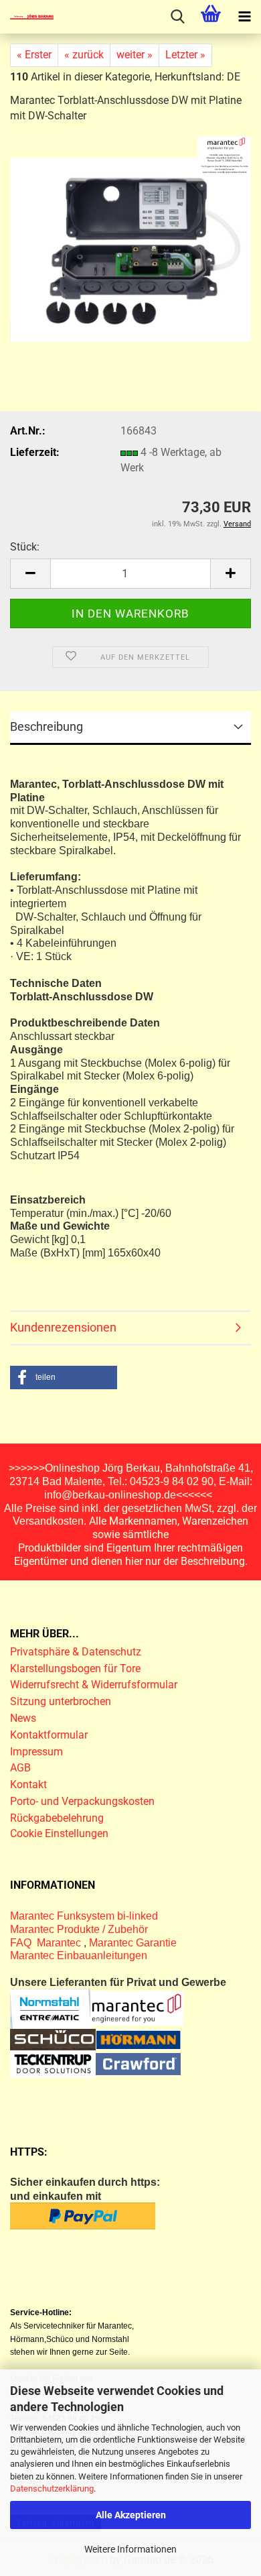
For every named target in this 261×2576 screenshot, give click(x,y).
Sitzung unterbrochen (61, 1701)
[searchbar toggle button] (177, 17)
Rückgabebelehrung (57, 1818)
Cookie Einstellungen (59, 1833)
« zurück (84, 55)
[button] (30, 574)
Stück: (25, 547)
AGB (20, 1768)
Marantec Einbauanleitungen (79, 1955)
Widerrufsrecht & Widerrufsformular (94, 1685)
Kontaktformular (49, 1735)
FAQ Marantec (47, 1943)
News (23, 1718)
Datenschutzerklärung (52, 2489)
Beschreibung (47, 726)
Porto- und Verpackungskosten (82, 1801)
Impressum (36, 1752)
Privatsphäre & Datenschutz (77, 1652)
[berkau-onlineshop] (27, 17)
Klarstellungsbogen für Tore (75, 1668)
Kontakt (28, 1784)
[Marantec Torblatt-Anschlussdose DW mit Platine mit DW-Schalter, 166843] (130, 249)
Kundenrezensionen (63, 1327)
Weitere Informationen (130, 2549)
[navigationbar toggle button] (244, 17)
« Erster (34, 55)
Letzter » (185, 55)
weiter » (135, 55)
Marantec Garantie (133, 1943)
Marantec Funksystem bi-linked (84, 1916)
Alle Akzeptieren (131, 2515)
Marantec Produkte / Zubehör (79, 1929)
